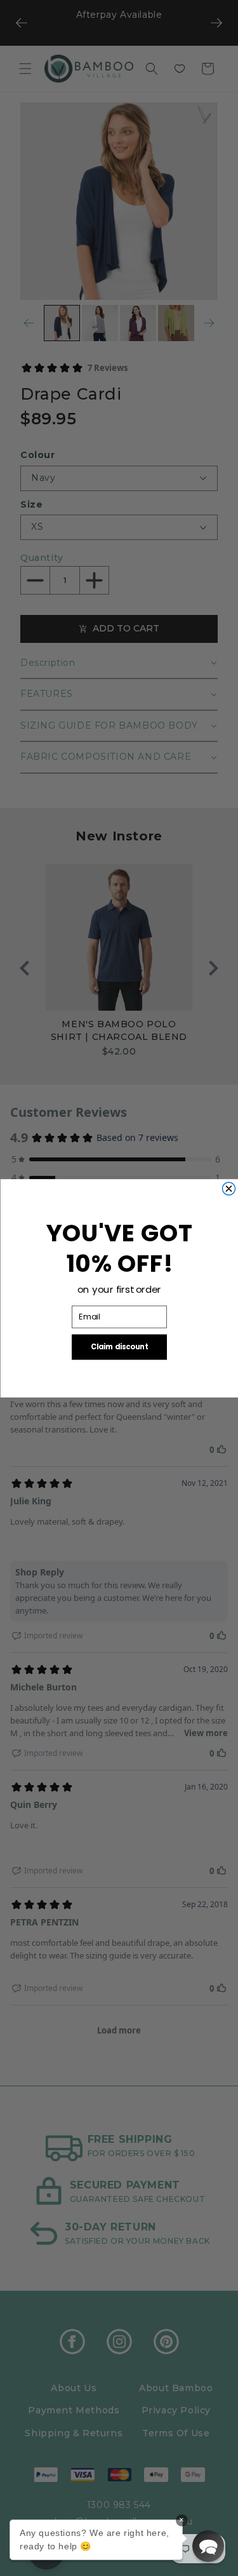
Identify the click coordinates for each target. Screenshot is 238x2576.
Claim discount (119, 1347)
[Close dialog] (228, 1189)
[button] (208, 2546)
